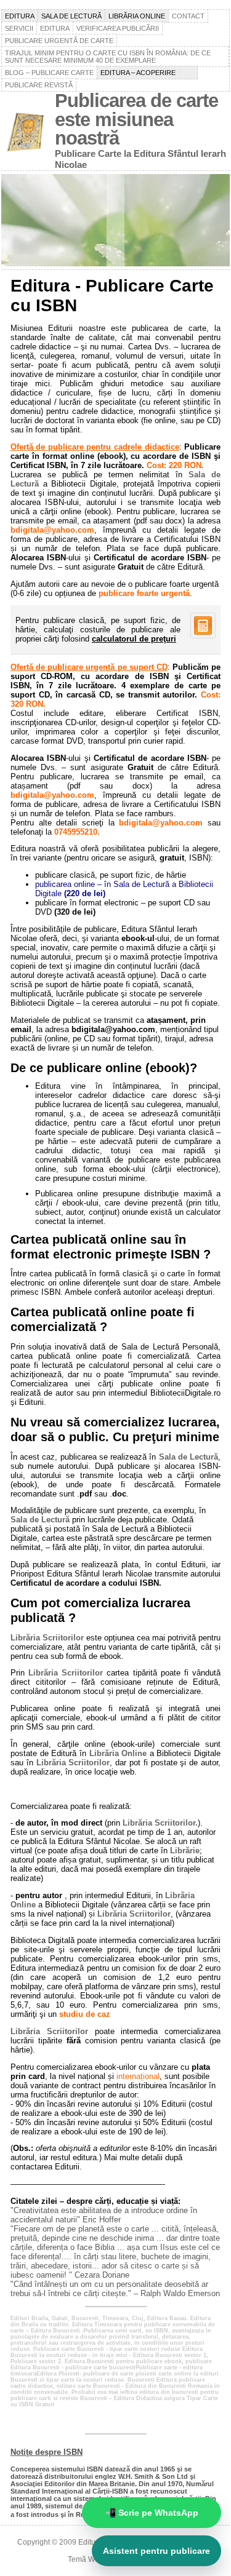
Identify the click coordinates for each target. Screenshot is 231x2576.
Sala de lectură (71, 16)
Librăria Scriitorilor (47, 1638)
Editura (20, 16)
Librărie (185, 1851)
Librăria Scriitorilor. (160, 1823)
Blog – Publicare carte (49, 73)
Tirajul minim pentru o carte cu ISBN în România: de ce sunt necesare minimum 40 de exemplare (108, 57)
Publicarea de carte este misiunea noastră (136, 119)
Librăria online (137, 16)
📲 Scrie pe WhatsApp (152, 2513)
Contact (188, 16)
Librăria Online (118, 1753)
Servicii (19, 28)
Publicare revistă (39, 85)
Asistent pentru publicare (156, 2551)
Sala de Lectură (189, 1457)
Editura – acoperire (147, 73)
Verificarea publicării (118, 28)
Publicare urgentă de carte (59, 41)
